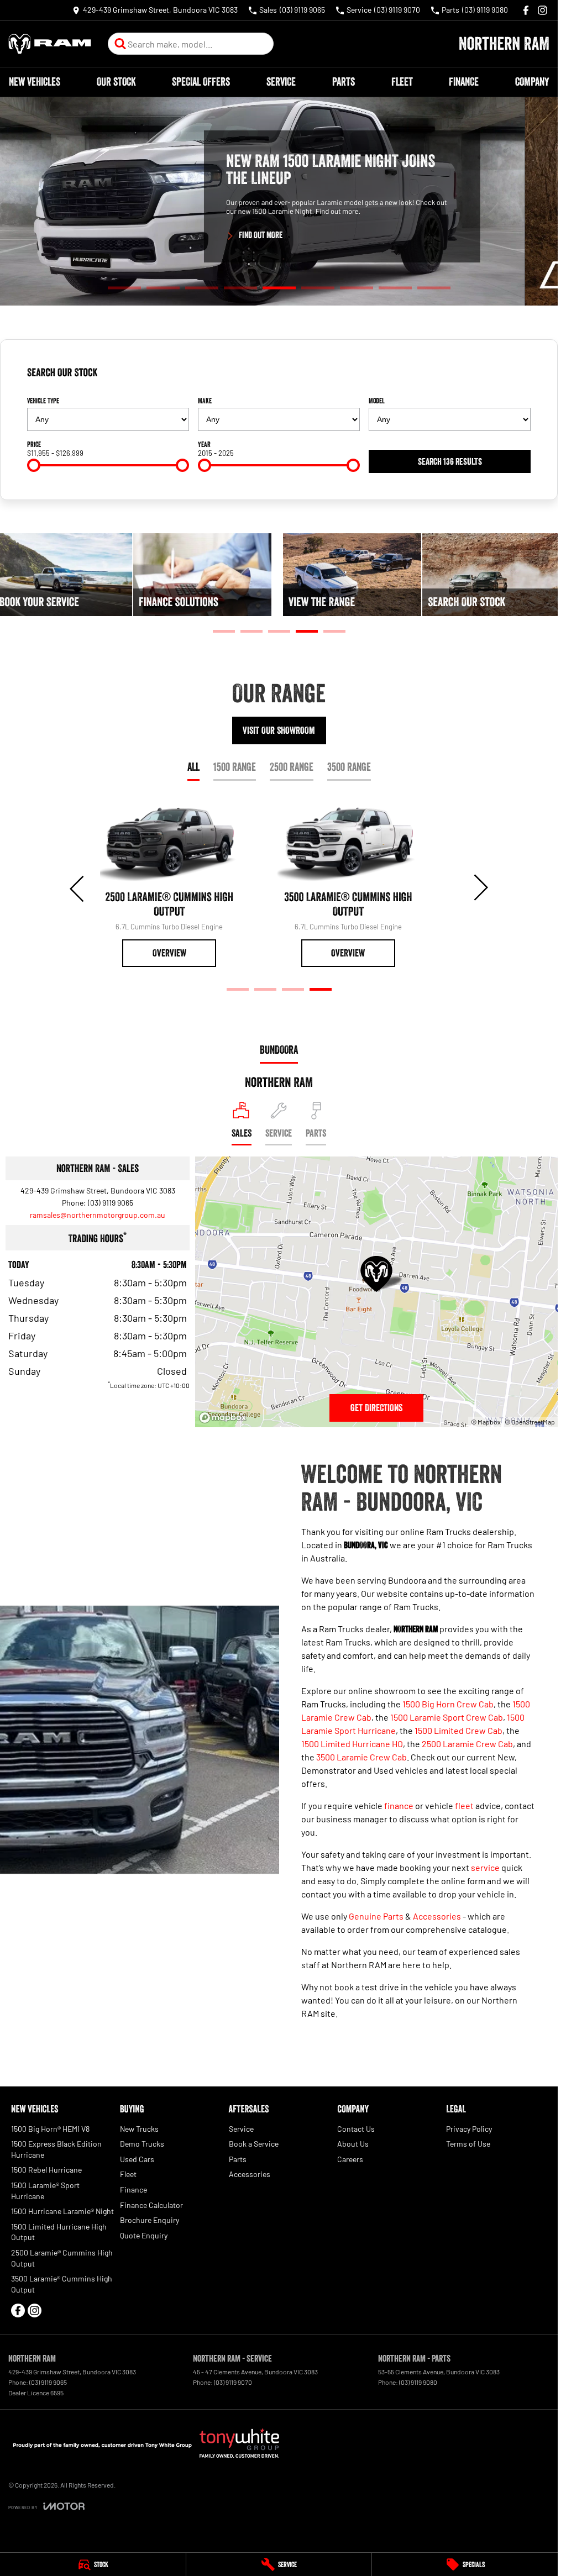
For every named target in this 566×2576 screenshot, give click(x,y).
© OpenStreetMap (530, 1422)
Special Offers (201, 82)
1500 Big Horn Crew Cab (448, 1704)
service (485, 1867)
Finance (464, 82)
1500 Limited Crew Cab (458, 1730)
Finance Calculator (151, 2205)
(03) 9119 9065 (111, 1203)
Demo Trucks (142, 2144)
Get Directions (376, 1408)
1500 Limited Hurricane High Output (59, 2232)
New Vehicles (35, 82)
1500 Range (235, 767)
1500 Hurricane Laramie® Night (62, 2211)
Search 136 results (450, 461)
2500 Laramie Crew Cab (467, 1744)
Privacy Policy (469, 2129)
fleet (464, 1805)
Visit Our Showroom (279, 730)
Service (281, 82)
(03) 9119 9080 (418, 2382)
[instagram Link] (543, 10)
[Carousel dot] (124, 288)
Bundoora (279, 1050)
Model (377, 401)
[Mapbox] (225, 1418)
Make (205, 401)
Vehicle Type (43, 401)
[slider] (34, 465)
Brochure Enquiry (150, 2220)
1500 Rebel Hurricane (46, 2170)
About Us (353, 2144)
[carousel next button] (480, 887)
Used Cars (137, 2159)
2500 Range (292, 767)
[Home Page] (50, 44)
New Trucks (139, 2129)
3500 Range (349, 767)
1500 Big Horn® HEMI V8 (50, 2129)
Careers (350, 2159)
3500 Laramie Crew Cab (361, 1757)
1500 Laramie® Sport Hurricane (45, 2191)
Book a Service (254, 2144)
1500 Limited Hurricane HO (352, 1744)
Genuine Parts (376, 1916)
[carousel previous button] (78, 887)
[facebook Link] (526, 10)
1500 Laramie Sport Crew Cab (447, 1717)
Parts (344, 82)
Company (532, 82)
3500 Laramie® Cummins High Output (62, 2284)
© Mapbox (486, 1422)
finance (399, 1805)
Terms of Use (468, 2144)
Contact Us (356, 2129)
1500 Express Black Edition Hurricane (56, 2149)
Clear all (513, 377)
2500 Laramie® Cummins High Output (62, 2258)
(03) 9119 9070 (233, 2382)
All (193, 767)
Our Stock (116, 82)
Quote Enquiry (144, 2235)
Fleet (402, 82)
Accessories (437, 1916)
